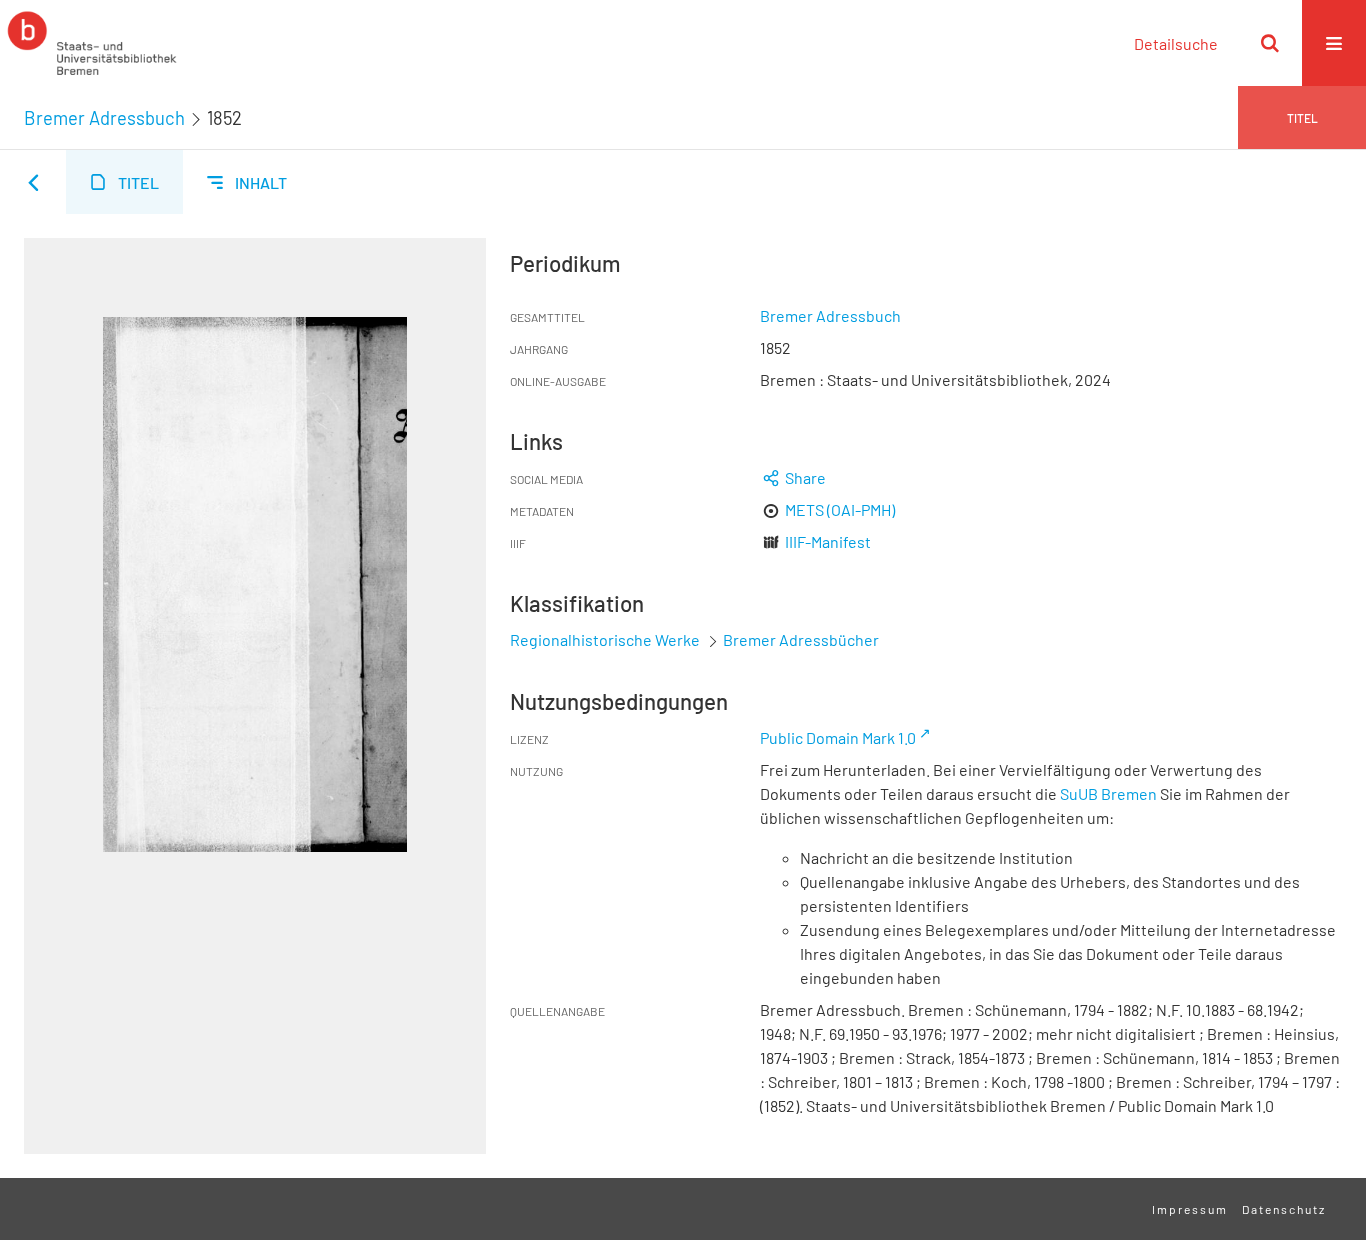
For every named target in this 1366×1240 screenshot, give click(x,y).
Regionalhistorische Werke (606, 639)
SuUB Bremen (1108, 793)
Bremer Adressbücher (801, 639)
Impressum (1190, 1209)
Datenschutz (1284, 1209)
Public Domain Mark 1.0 (838, 737)
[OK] (1270, 43)
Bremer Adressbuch (104, 118)
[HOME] (92, 43)
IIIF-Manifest (828, 541)
